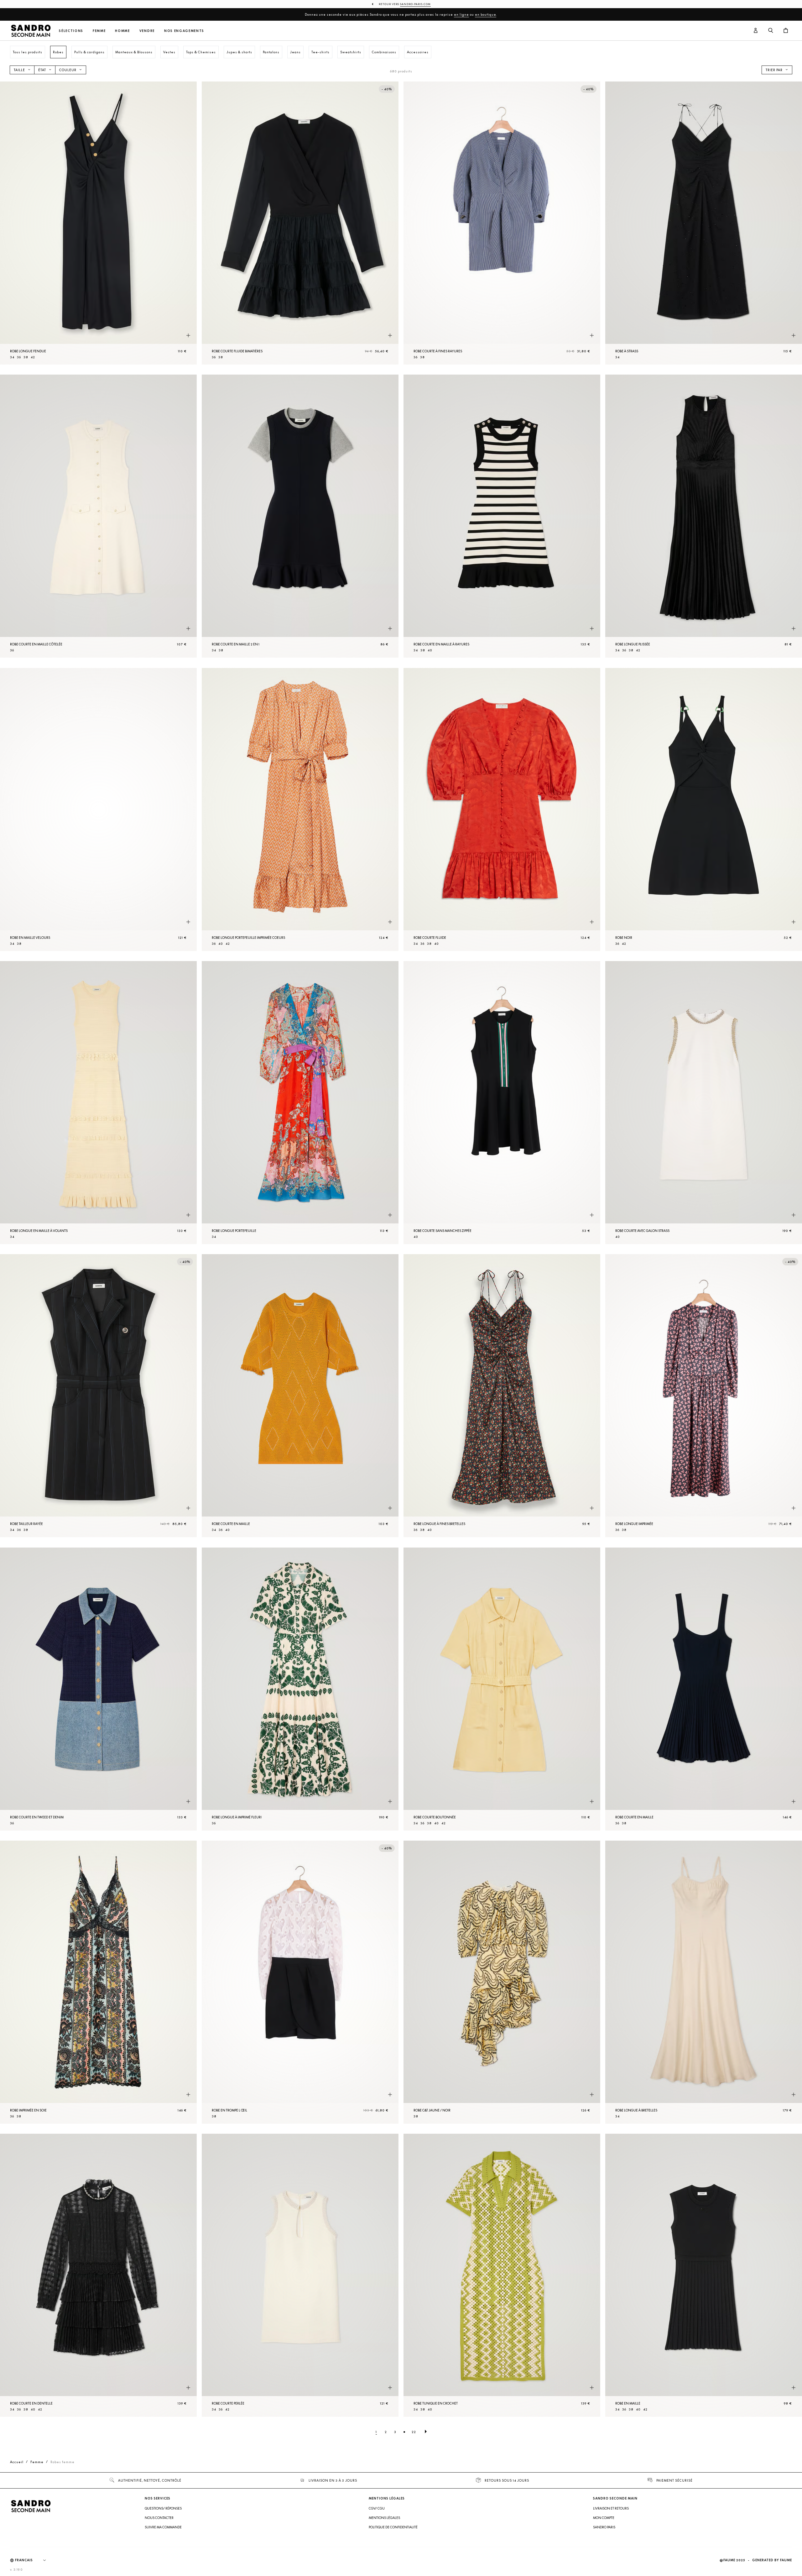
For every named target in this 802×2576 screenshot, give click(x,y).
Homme (122, 31)
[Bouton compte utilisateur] (756, 31)
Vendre (147, 31)
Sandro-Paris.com (415, 4)
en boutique (486, 14)
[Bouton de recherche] (771, 31)
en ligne (461, 14)
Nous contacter (159, 2518)
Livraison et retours (611, 2508)
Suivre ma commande (163, 2527)
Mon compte (604, 2518)
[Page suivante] (426, 2432)
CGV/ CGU (377, 2508)
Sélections (71, 31)
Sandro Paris (604, 2527)
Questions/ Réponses (163, 2508)
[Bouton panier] (786, 31)
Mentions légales (384, 2518)
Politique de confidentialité (393, 2527)
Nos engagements (184, 31)
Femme (99, 31)
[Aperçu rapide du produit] (188, 335)
